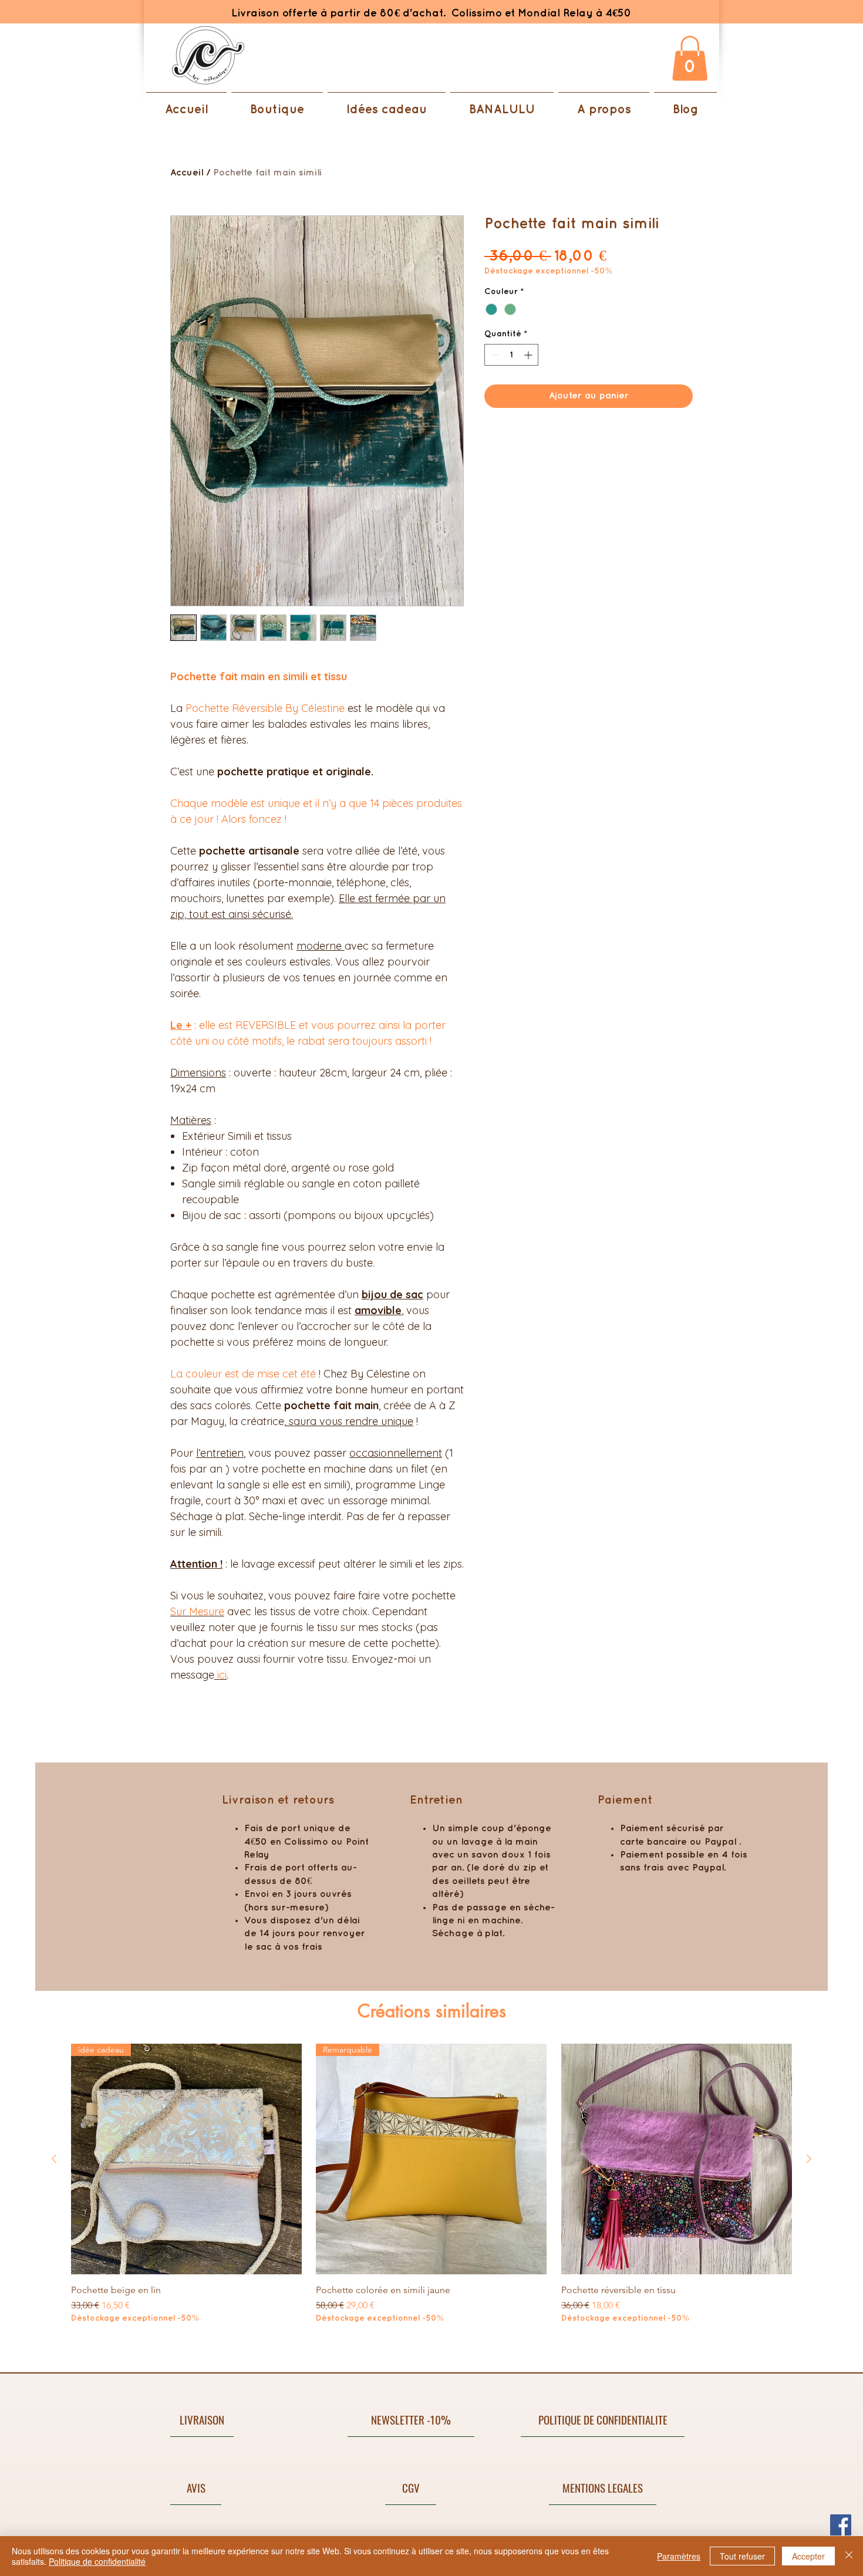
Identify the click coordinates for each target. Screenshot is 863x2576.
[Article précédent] (54, 2159)
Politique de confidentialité (97, 2561)
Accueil (187, 173)
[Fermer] (849, 2556)
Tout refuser (742, 2556)
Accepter (808, 2556)
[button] (690, 58)
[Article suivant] (809, 2159)
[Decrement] (493, 355)
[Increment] (529, 355)
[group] (431, 2190)
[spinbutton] (511, 355)
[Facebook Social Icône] (841, 2525)
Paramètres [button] (679, 2556)
